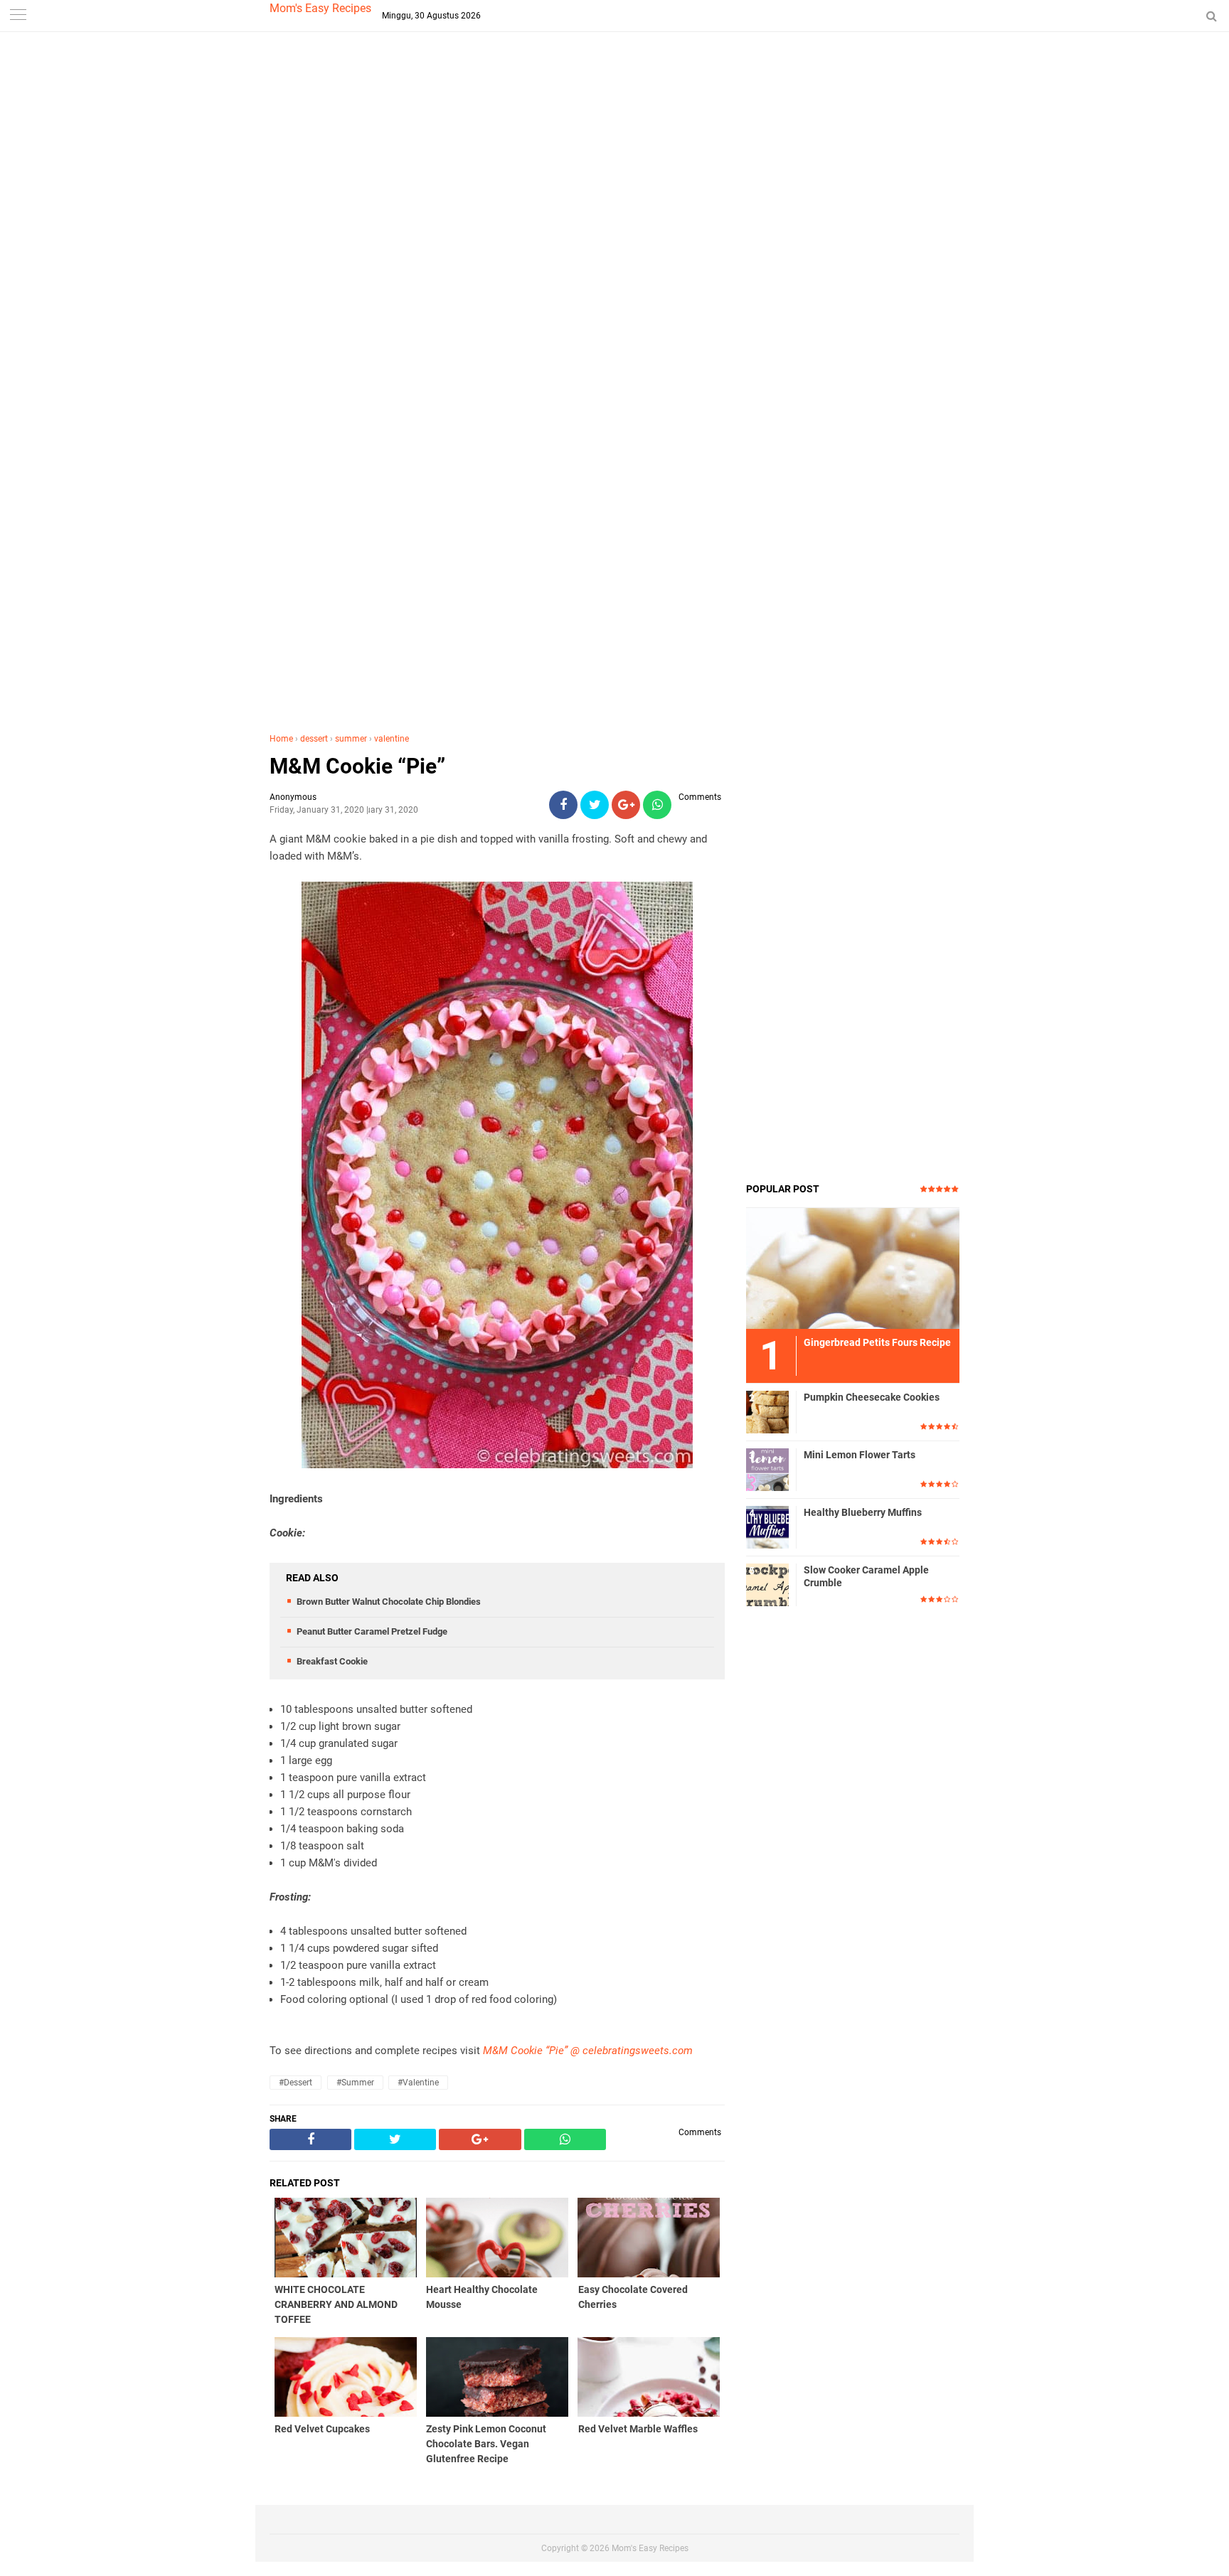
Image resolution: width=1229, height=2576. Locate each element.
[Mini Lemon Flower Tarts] (767, 1469)
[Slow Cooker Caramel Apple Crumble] (767, 1584)
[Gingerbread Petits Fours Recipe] (853, 1268)
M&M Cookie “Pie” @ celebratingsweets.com (588, 2051)
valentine (392, 739)
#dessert (296, 2083)
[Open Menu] (18, 16)
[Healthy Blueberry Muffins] (767, 1527)
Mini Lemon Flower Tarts (860, 1455)
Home (281, 739)
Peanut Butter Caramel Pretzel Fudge (372, 1631)
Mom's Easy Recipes (320, 8)
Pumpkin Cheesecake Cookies (872, 1397)
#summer (355, 2083)
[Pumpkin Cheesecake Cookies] (767, 1411)
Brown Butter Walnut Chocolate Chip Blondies (389, 1602)
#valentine (418, 2083)
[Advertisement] (614, 284)
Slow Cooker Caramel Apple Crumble (866, 1576)
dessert (314, 739)
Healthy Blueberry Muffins (863, 1512)
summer (351, 739)
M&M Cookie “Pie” (357, 766)
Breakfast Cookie (332, 1661)
